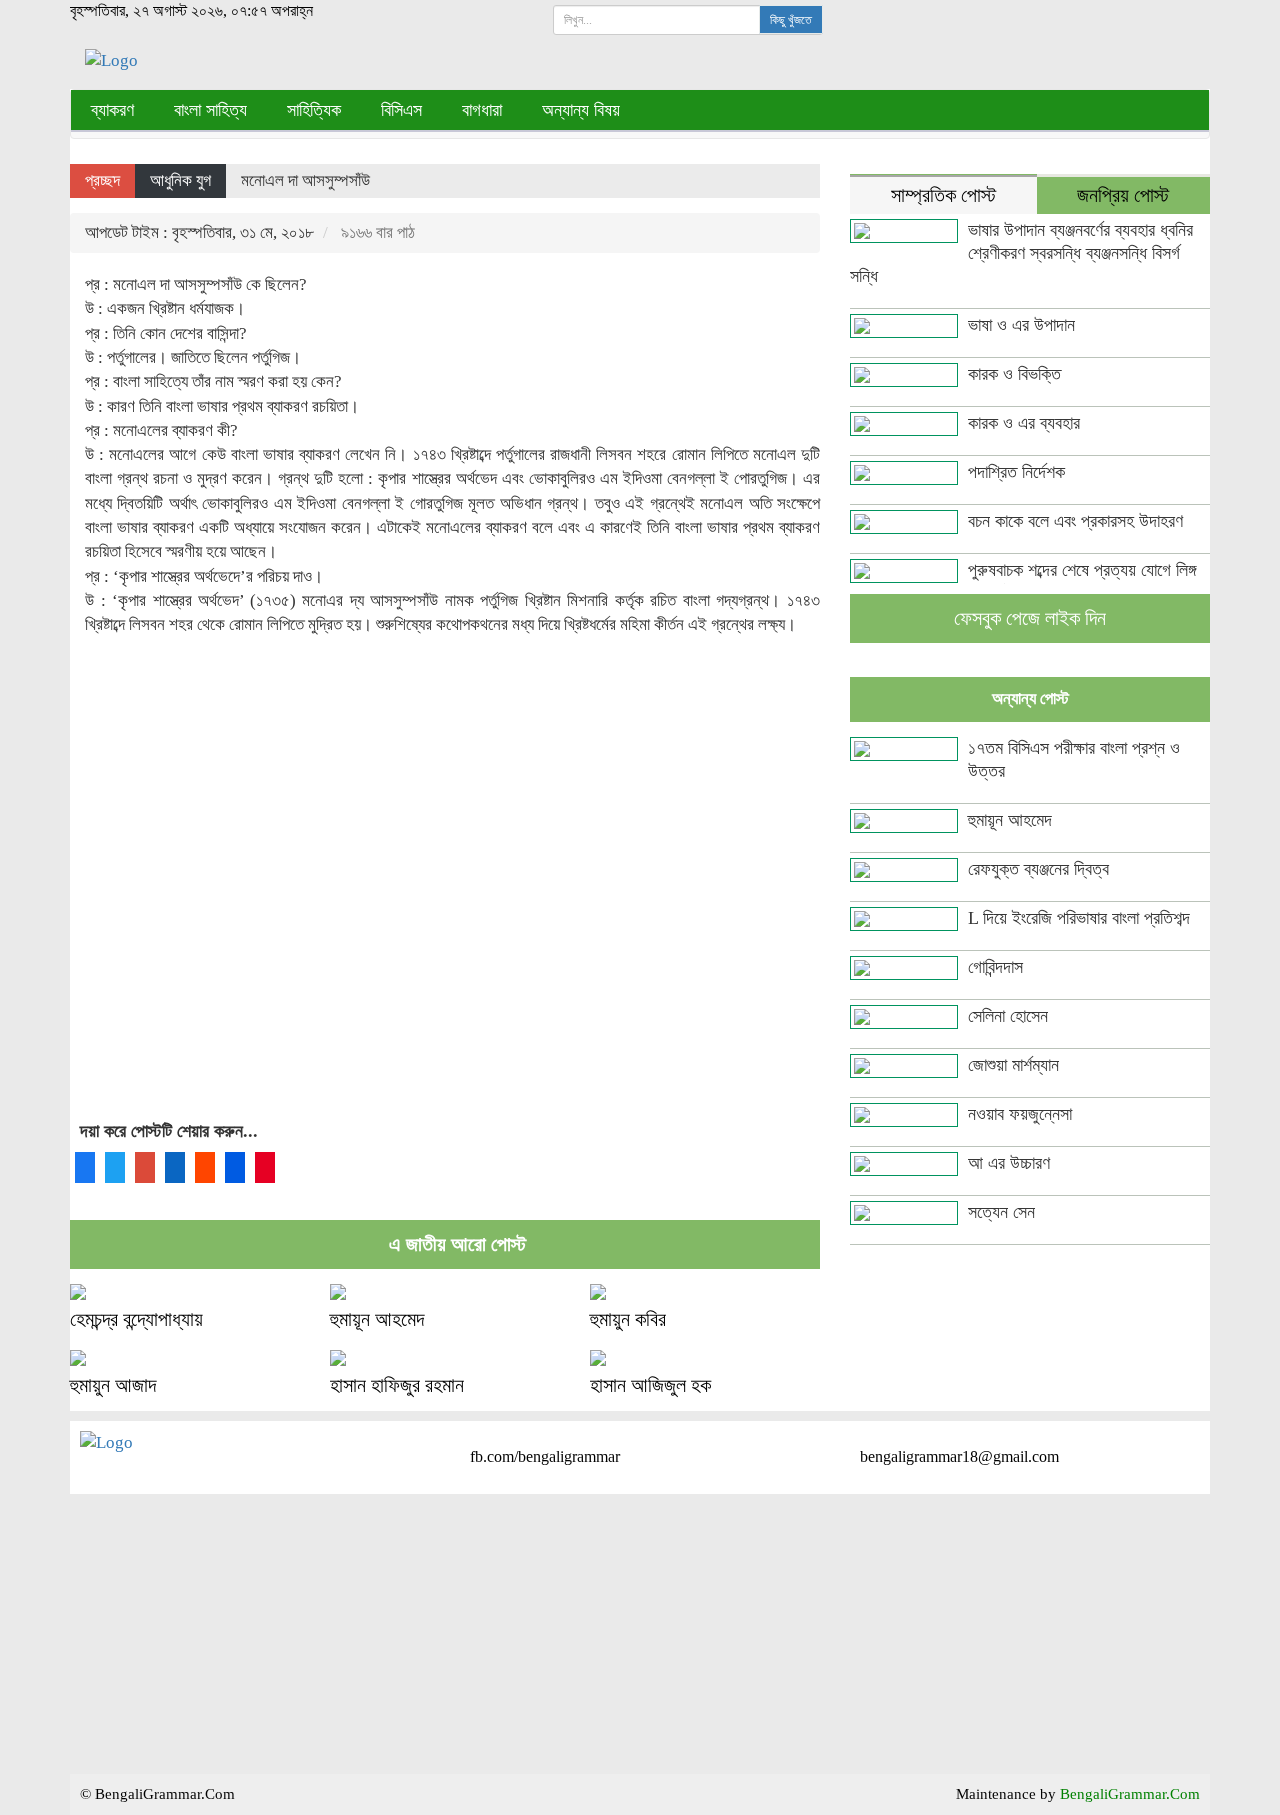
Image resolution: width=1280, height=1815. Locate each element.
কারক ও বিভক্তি (1014, 374)
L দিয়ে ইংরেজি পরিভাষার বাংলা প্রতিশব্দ (1079, 918)
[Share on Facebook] (85, 1167)
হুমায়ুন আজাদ (113, 1385)
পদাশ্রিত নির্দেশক (1016, 472)
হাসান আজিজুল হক (650, 1385)
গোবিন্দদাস (995, 967)
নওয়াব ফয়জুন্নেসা (1020, 1114)
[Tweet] (115, 1167)
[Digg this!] (235, 1167)
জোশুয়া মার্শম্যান (1013, 1065)
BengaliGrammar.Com (1130, 1794)
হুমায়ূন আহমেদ (377, 1319)
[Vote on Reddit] (205, 1167)
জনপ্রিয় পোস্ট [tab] (1123, 195)
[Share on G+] (145, 1167)
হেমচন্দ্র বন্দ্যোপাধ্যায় (136, 1319)
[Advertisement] (445, 897)
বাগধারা (482, 110)
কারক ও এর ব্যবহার (1024, 423)
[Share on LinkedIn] (175, 1167)
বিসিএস (401, 110)
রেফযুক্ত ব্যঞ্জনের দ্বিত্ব (1038, 869)
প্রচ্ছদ (102, 180)
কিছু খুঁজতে (791, 20)
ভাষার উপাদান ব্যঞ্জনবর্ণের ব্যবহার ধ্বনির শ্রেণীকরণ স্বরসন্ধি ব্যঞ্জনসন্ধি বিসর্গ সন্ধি (1021, 253)
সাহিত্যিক (314, 110)
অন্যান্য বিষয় (581, 110)
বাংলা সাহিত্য (210, 110)
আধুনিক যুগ (180, 180)
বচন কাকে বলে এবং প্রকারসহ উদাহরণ (1075, 521)
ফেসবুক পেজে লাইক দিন (1030, 618)
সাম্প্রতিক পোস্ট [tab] (943, 195)
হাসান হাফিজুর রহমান (397, 1385)
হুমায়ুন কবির (628, 1319)
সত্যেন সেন (1001, 1212)
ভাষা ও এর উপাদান (1021, 325)
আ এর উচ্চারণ (1009, 1163)
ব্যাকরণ (112, 110)
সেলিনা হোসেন (1008, 1016)
